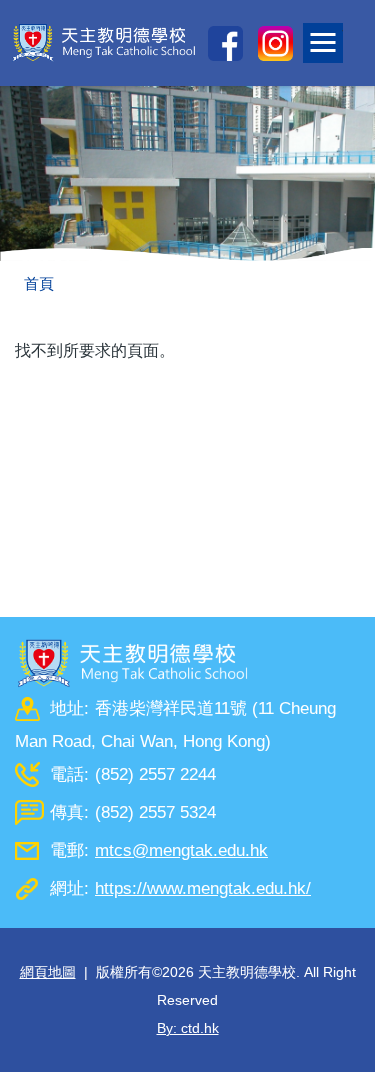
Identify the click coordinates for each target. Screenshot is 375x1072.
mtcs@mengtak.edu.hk (181, 850)
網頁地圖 (48, 972)
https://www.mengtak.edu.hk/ (203, 888)
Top (374, 1037)
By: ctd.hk (188, 1028)
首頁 (39, 283)
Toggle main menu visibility (342, 36)
